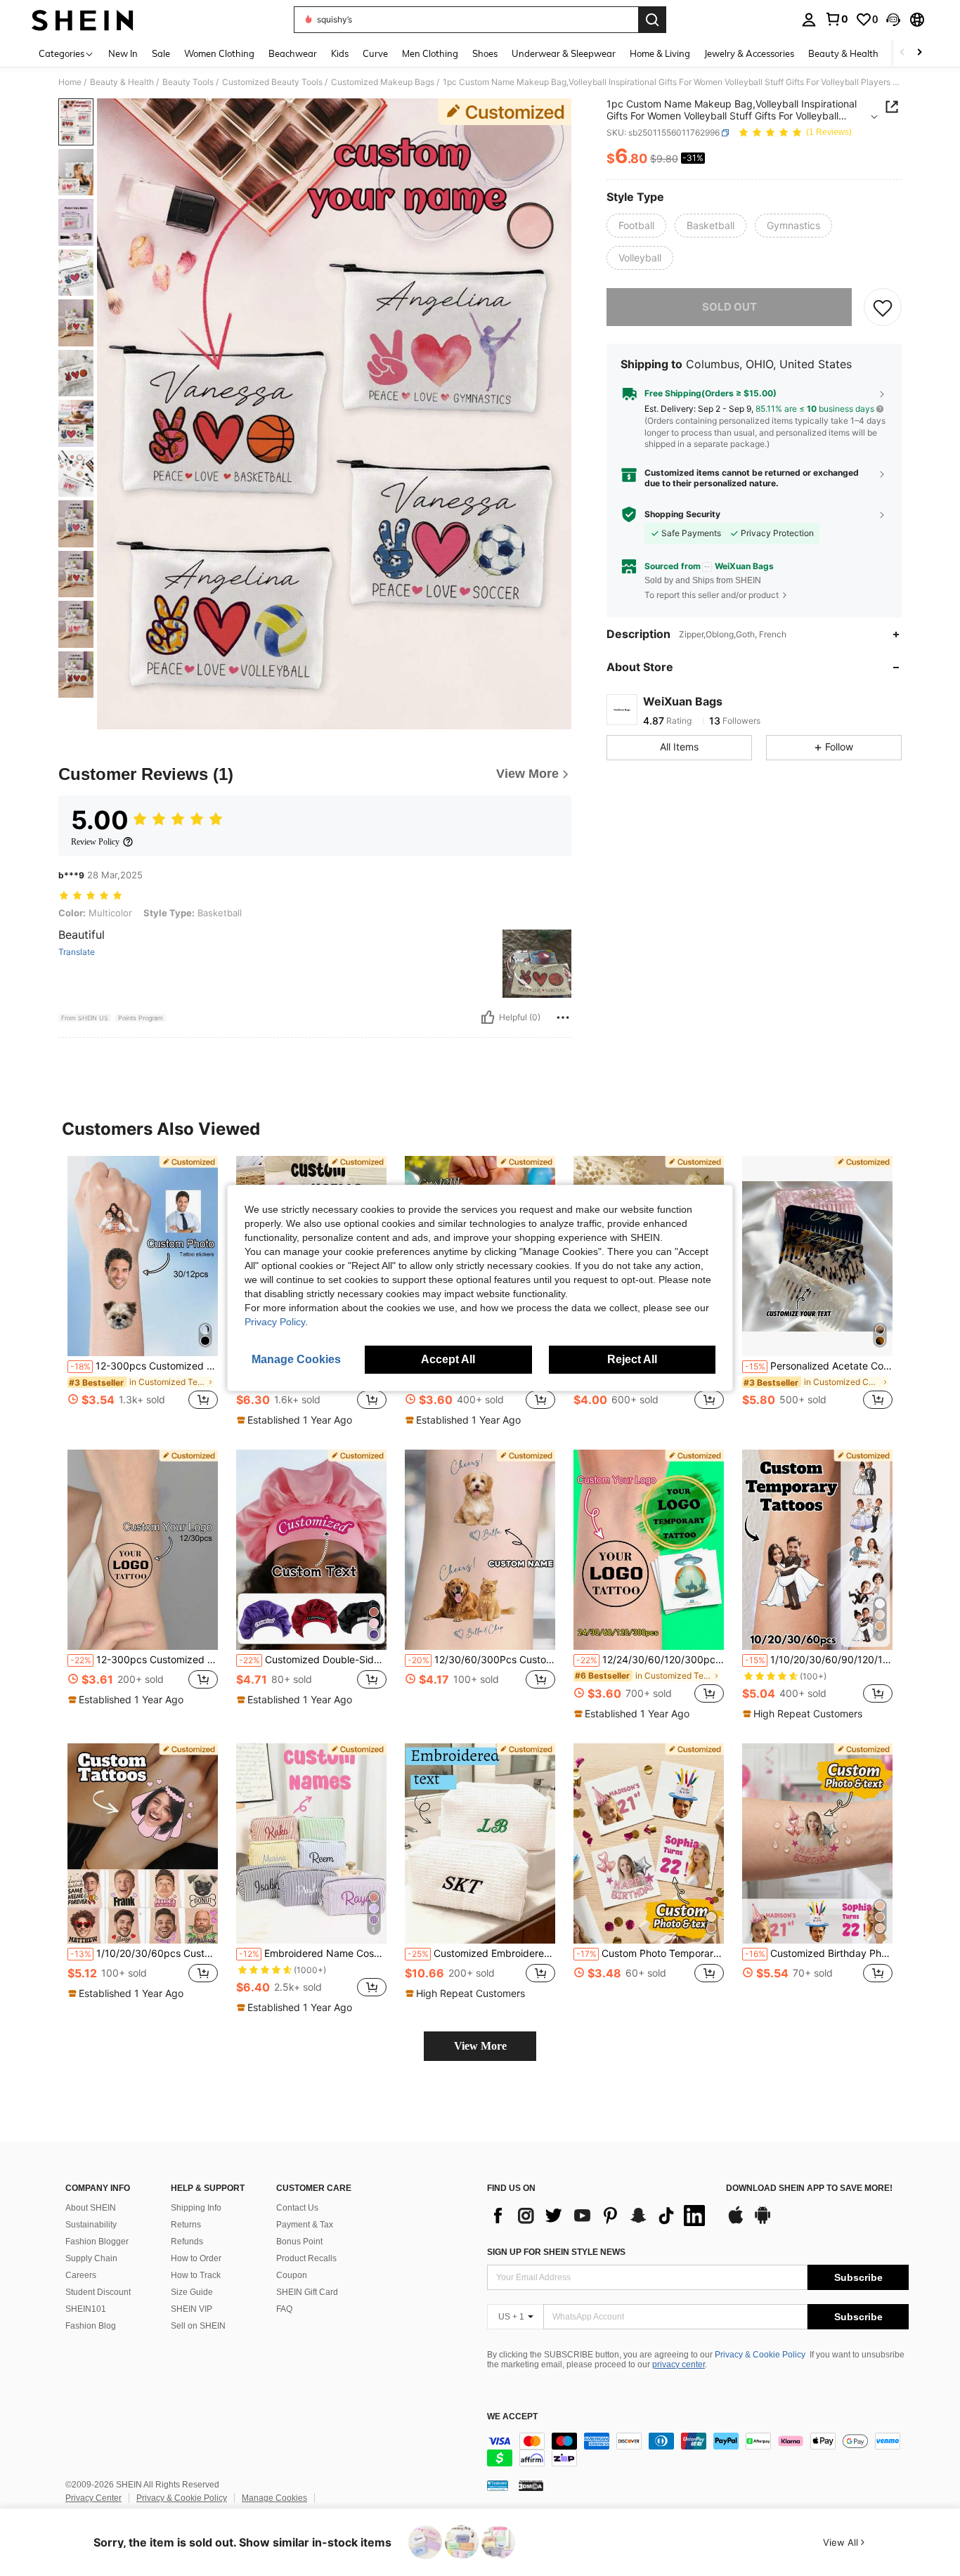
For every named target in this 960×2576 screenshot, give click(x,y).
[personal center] (809, 20)
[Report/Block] (563, 1017)
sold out (729, 307)
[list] (599, 2216)
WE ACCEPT (512, 2417)
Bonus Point (299, 2242)
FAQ (284, 2309)
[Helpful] (488, 1017)
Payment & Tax (305, 2225)
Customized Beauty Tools (272, 82)
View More (480, 2046)
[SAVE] (883, 307)
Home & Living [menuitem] (660, 53)
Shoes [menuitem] (485, 53)
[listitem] (143, 1290)
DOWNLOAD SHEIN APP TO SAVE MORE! (809, 2188)
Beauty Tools (188, 82)
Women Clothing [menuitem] (219, 53)
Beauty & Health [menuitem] (843, 53)
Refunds (187, 2242)
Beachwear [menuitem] (293, 53)
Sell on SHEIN (198, 2326)
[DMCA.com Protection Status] (531, 2485)
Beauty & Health (122, 82)
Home (70, 82)
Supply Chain (91, 2258)
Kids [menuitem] (340, 53)
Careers (81, 2275)
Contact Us (297, 2208)
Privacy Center (93, 2498)
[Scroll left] (902, 53)
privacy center (679, 2364)
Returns (186, 2225)
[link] (836, 19)
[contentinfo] (698, 2450)
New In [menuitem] (123, 53)
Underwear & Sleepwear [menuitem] (564, 53)
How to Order (196, 2258)
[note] (296, 1420)
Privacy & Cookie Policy (760, 2355)
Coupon (292, 2275)
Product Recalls (306, 2258)
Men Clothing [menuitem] (430, 53)
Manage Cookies (274, 2498)
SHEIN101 (86, 2309)
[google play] (763, 2222)
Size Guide (192, 2292)
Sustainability (91, 2225)
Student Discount (98, 2292)
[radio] (636, 226)
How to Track (196, 2275)
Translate (77, 952)
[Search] (652, 20)
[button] (893, 20)
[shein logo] (83, 20)
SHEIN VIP (192, 2309)
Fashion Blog (91, 2326)
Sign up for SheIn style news (556, 2252)
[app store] (736, 2222)
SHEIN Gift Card (307, 2292)
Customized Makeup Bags (383, 82)
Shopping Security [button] (682, 514)
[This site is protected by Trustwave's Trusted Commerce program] (498, 2485)
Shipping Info (196, 2208)
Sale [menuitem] (161, 53)
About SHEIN (91, 2208)
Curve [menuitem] (375, 53)
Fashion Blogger (97, 2242)
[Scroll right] (919, 53)
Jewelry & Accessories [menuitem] (749, 53)
